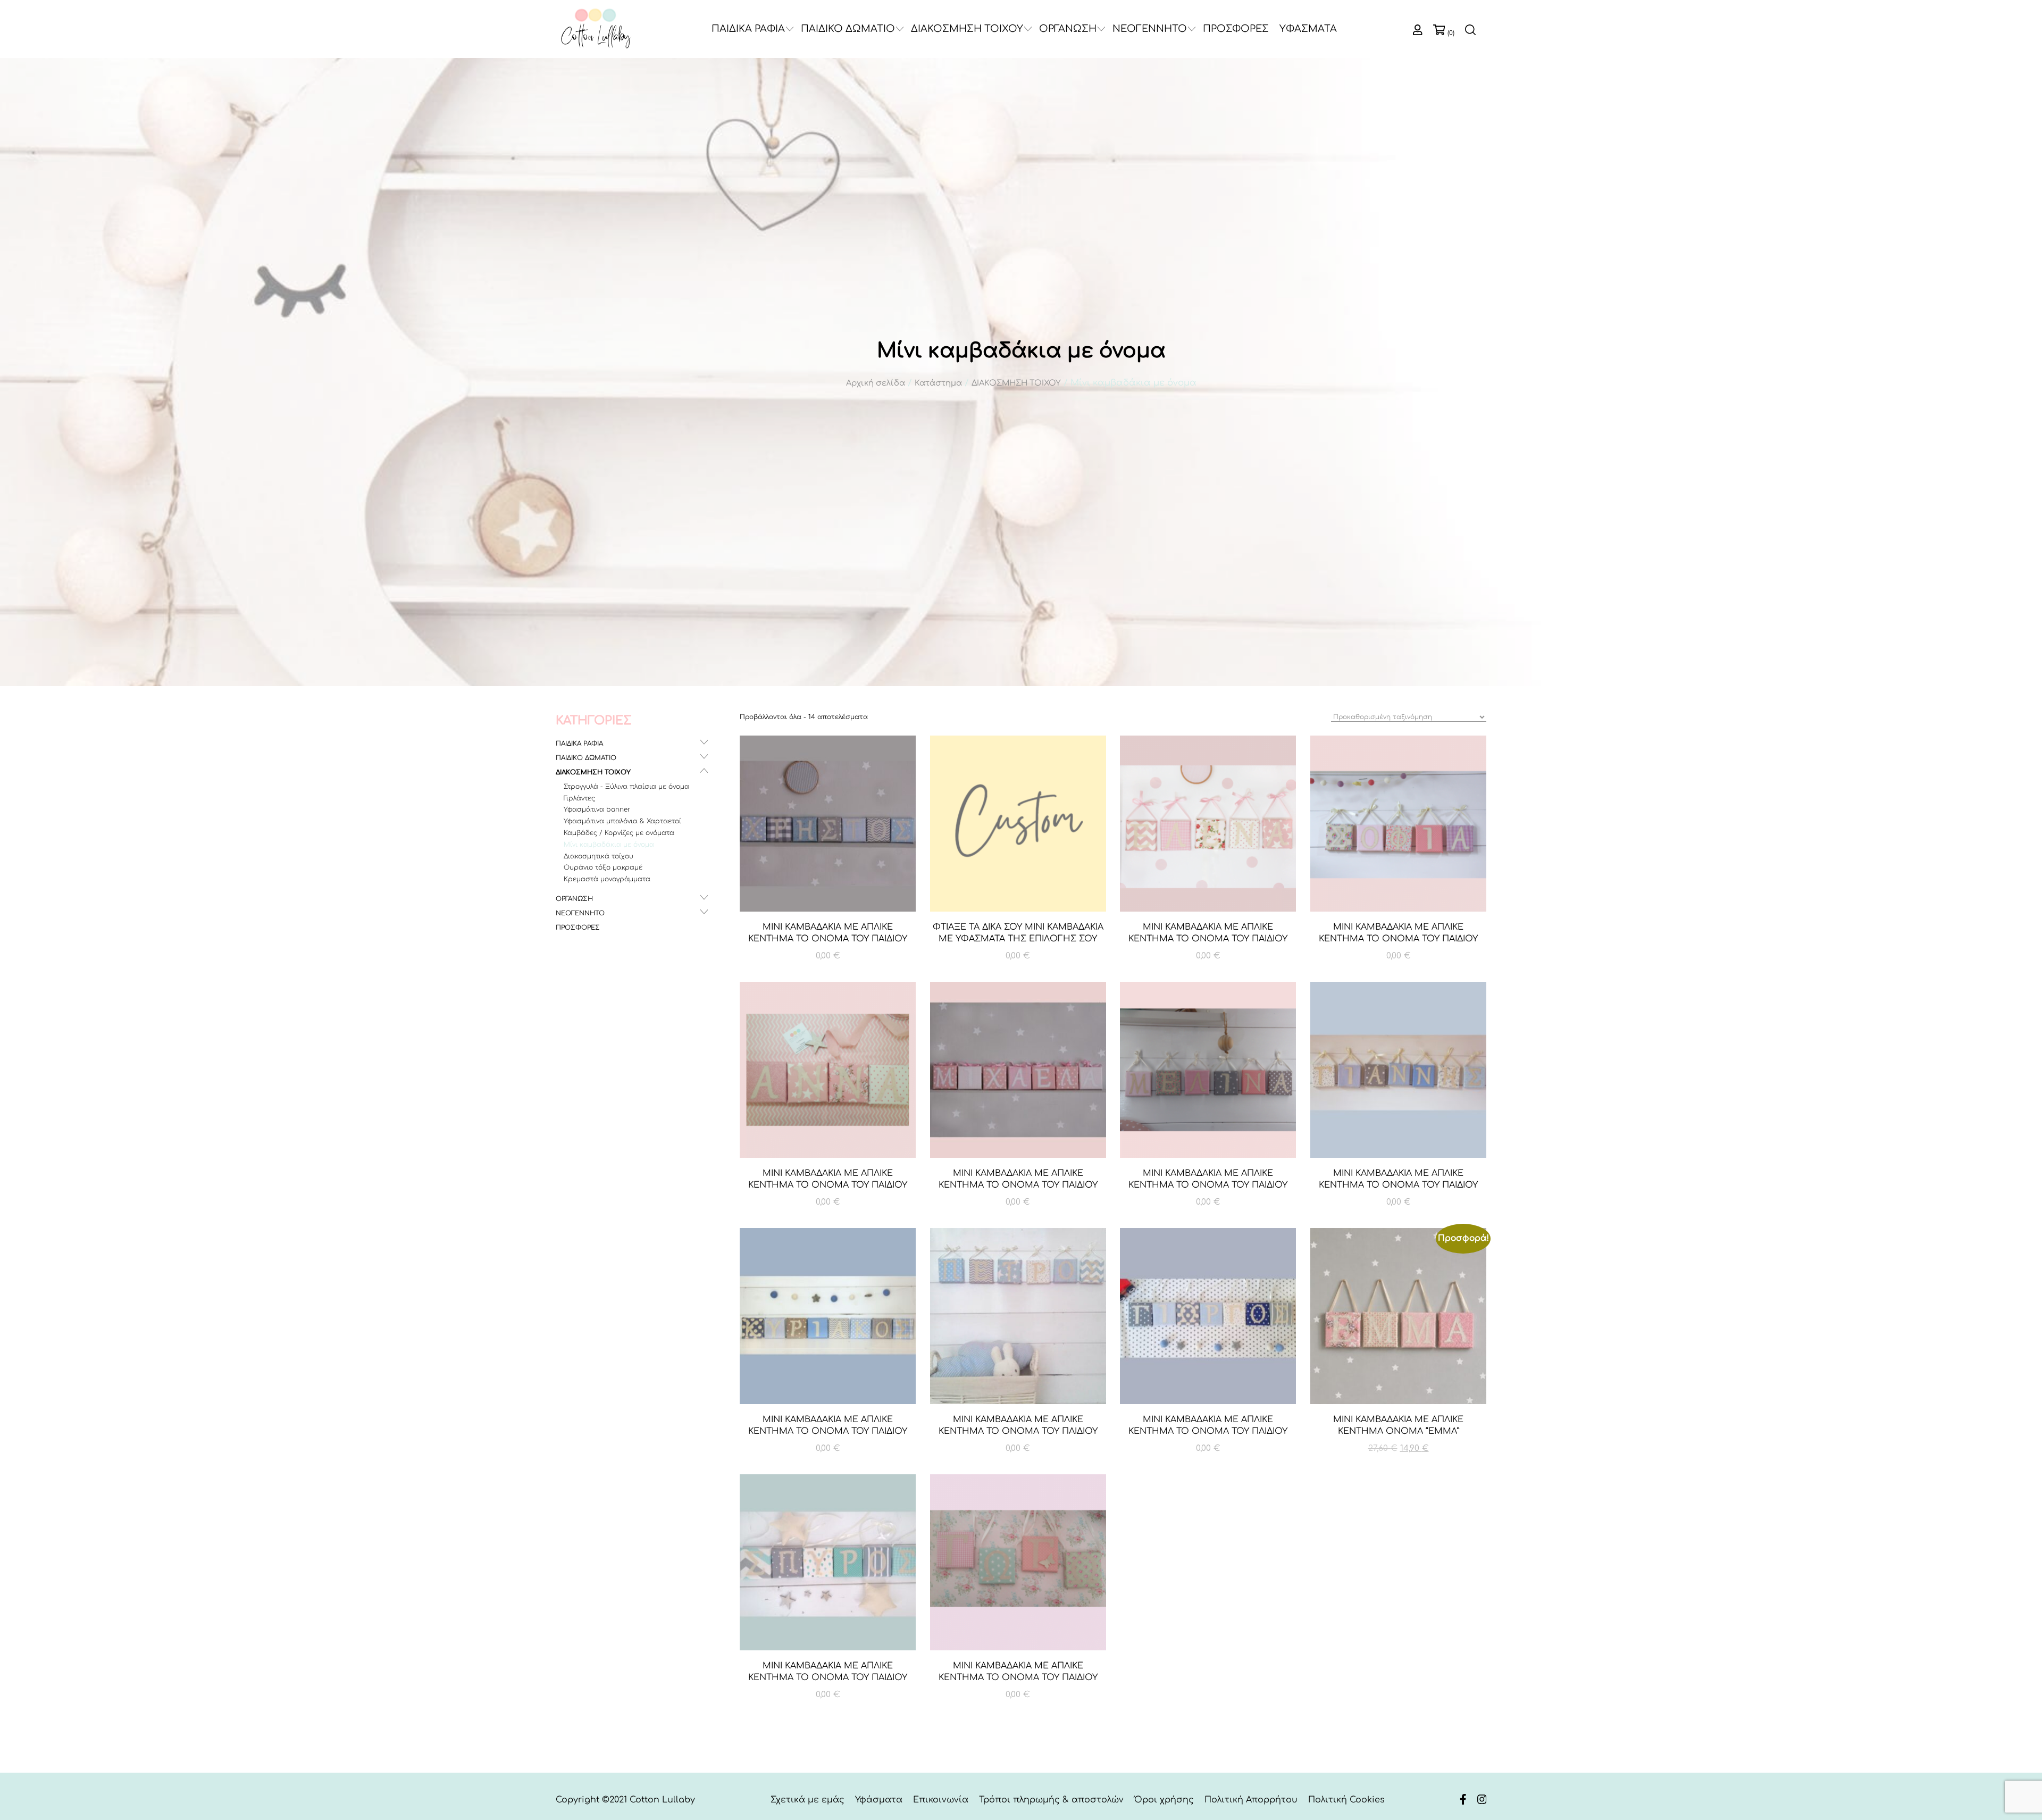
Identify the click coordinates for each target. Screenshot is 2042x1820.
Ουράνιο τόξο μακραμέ (603, 867)
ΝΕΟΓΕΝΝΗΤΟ (1150, 29)
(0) (1451, 33)
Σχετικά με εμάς (807, 1800)
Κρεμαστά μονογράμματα (607, 879)
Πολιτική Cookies (1346, 1800)
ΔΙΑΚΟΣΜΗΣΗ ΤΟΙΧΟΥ (967, 29)
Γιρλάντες (579, 798)
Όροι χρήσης (1164, 1800)
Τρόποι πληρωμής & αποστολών (1051, 1800)
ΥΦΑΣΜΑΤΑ (1308, 29)
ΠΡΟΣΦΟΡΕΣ (1236, 29)
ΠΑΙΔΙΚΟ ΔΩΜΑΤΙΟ (848, 29)
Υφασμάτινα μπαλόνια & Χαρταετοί (622, 821)
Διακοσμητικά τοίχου (599, 856)
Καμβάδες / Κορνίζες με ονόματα (619, 833)
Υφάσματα (879, 1800)
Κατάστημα (938, 383)
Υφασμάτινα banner (597, 809)
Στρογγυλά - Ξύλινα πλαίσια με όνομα (626, 787)
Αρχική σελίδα (876, 383)
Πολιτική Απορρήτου (1251, 1800)
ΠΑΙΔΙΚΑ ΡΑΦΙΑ (748, 29)
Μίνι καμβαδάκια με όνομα (609, 845)
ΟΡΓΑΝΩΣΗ (1068, 29)
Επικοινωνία (941, 1800)
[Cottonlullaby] (596, 29)
